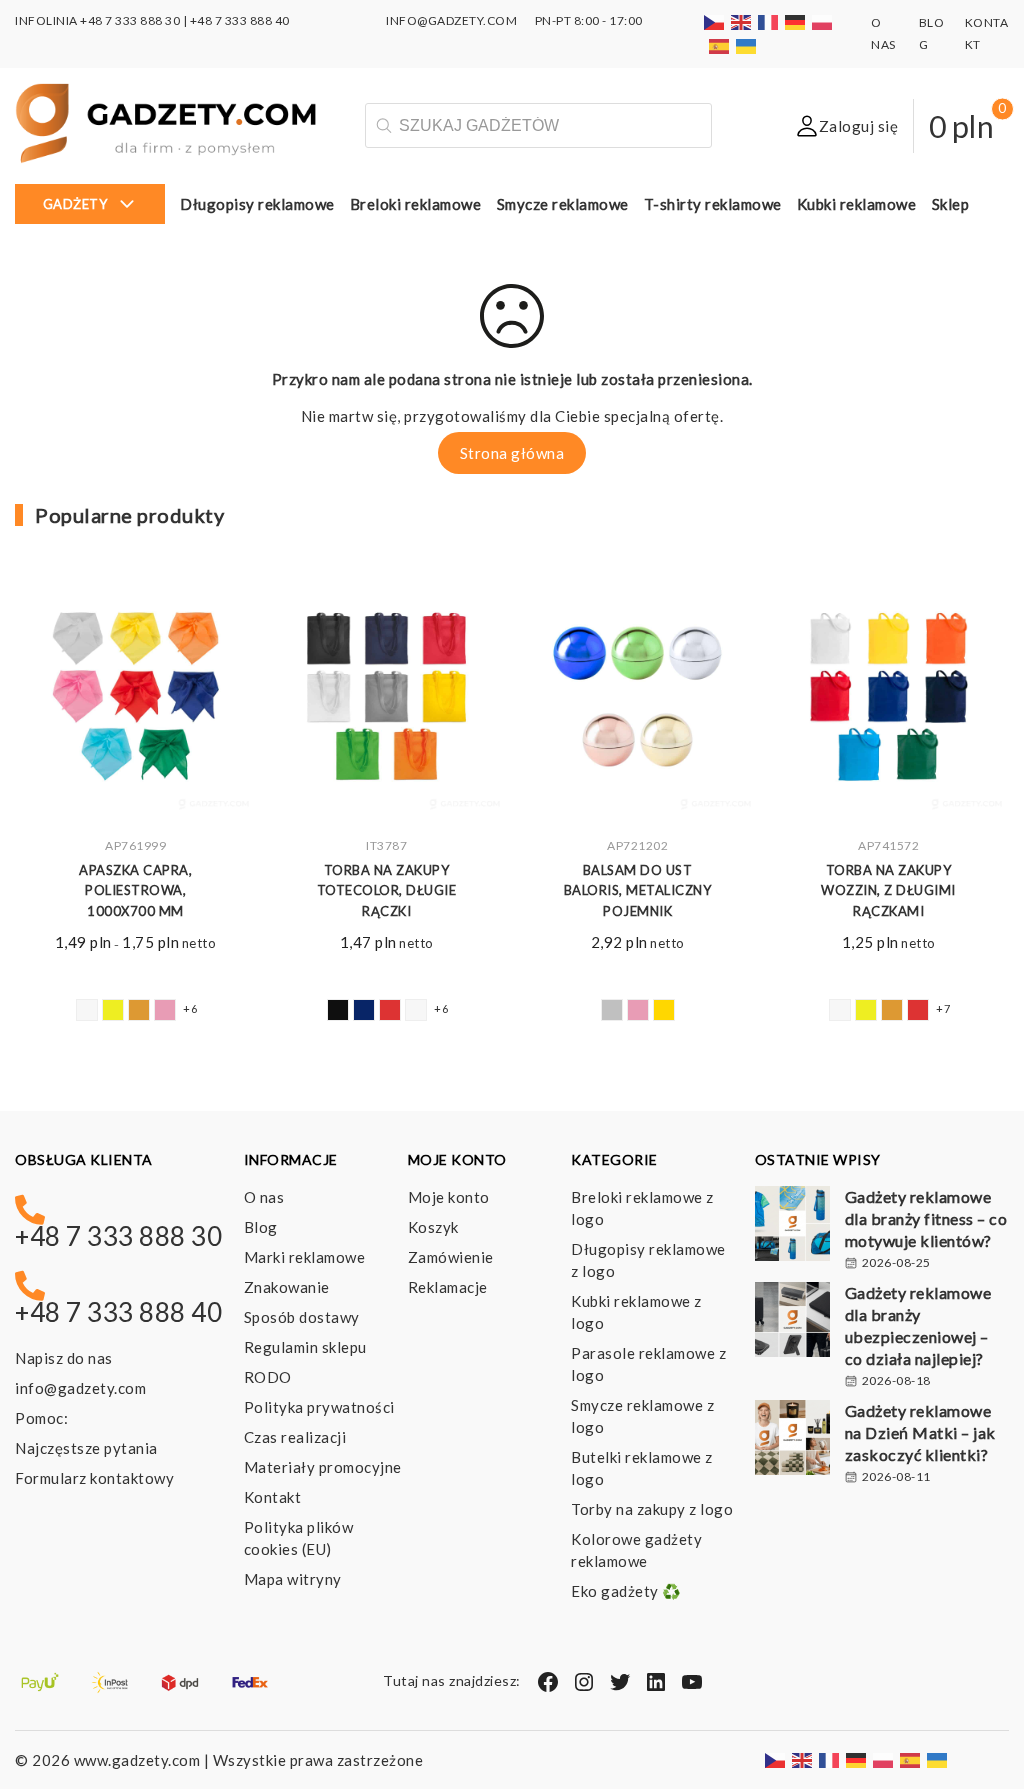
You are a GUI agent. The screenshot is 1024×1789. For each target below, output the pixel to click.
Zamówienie (451, 1257)
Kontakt (273, 1497)
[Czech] (715, 20)
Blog (261, 1227)
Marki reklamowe (305, 1257)
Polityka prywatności (319, 1407)
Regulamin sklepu (305, 1347)
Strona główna (512, 453)
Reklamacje (448, 1287)
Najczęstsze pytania (86, 1448)
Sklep (951, 204)
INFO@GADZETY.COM (451, 20)
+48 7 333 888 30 (130, 20)
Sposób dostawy (302, 1317)
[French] (769, 20)
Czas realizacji (295, 1437)
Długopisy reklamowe (257, 204)
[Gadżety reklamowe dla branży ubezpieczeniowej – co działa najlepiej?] (792, 1322)
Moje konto (449, 1197)
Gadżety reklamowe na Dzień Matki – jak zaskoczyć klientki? (920, 1432)
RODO (268, 1377)
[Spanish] (720, 44)
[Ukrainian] (747, 44)
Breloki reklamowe (416, 204)
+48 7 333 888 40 (240, 20)
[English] (742, 20)
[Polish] (823, 20)
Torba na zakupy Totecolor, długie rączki (387, 891)
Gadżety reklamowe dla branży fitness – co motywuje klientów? (926, 1218)
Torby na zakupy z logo (652, 1509)
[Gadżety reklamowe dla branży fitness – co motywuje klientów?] (792, 1226)
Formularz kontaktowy (94, 1478)
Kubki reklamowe (857, 204)
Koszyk (433, 1227)
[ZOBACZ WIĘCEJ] (135, 700)
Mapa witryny (293, 1579)
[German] (796, 20)
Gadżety (75, 204)
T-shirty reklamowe (713, 204)
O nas (264, 1197)
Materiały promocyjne (323, 1467)
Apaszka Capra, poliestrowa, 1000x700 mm (135, 891)
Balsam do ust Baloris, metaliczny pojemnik (638, 891)
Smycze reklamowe (563, 204)
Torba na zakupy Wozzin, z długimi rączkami (888, 891)
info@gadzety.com (80, 1388)
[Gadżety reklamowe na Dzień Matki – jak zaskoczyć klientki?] (792, 1440)
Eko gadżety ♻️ (626, 1591)
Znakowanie (287, 1287)
